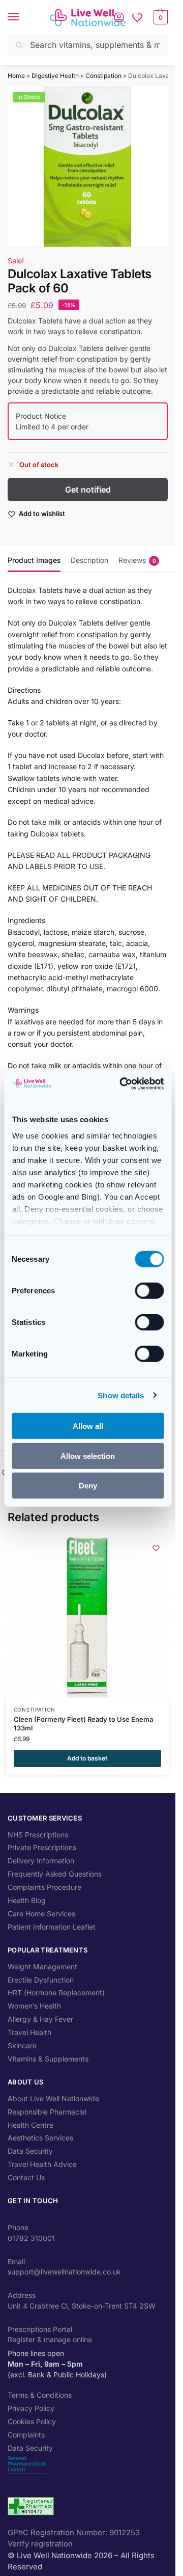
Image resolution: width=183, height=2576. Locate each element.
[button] (159, 17)
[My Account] (119, 17)
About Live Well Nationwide (53, 2098)
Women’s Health (34, 2006)
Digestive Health (55, 76)
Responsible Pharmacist (47, 2112)
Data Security (30, 2151)
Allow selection (88, 1456)
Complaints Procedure (44, 1887)
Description (89, 560)
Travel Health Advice (42, 2164)
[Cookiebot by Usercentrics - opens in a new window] (123, 1083)
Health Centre (30, 2125)
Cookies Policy (32, 2421)
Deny (88, 1486)
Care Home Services (41, 1914)
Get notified (88, 490)
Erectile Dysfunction (41, 1980)
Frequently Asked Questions (55, 1874)
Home (16, 76)
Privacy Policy (31, 2408)
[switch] (149, 1291)
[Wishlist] (137, 17)
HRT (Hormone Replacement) (56, 1992)
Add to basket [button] (87, 1758)
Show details (121, 1395)
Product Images (34, 560)
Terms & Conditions (40, 2395)
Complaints (26, 2435)
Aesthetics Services (40, 2138)
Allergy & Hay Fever (40, 2019)
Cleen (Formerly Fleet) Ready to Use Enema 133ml (83, 1724)
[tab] (34, 559)
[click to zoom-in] (88, 167)
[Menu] (23, 17)
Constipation (103, 76)
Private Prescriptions (42, 1847)
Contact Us (26, 2177)
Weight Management (42, 1967)
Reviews (137, 560)
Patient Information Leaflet (52, 1927)
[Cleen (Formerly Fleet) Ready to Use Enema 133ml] (87, 1617)
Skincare (22, 2045)
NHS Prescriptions (38, 1835)
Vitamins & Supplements (48, 2059)
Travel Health (29, 2032)
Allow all (88, 1426)
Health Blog (27, 1900)
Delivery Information (41, 1861)
